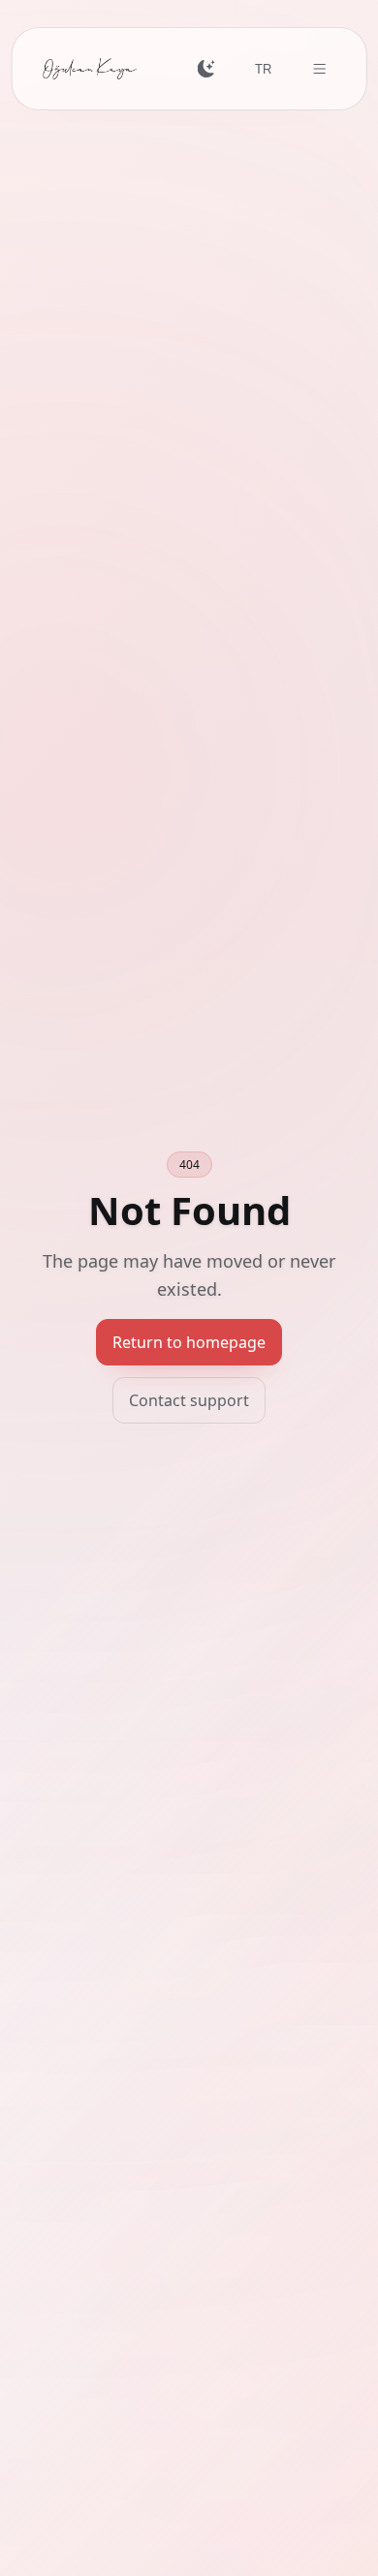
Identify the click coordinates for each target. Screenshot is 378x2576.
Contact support (189, 1400)
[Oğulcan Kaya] (90, 69)
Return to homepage (189, 1342)
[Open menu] (319, 69)
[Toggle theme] (206, 69)
